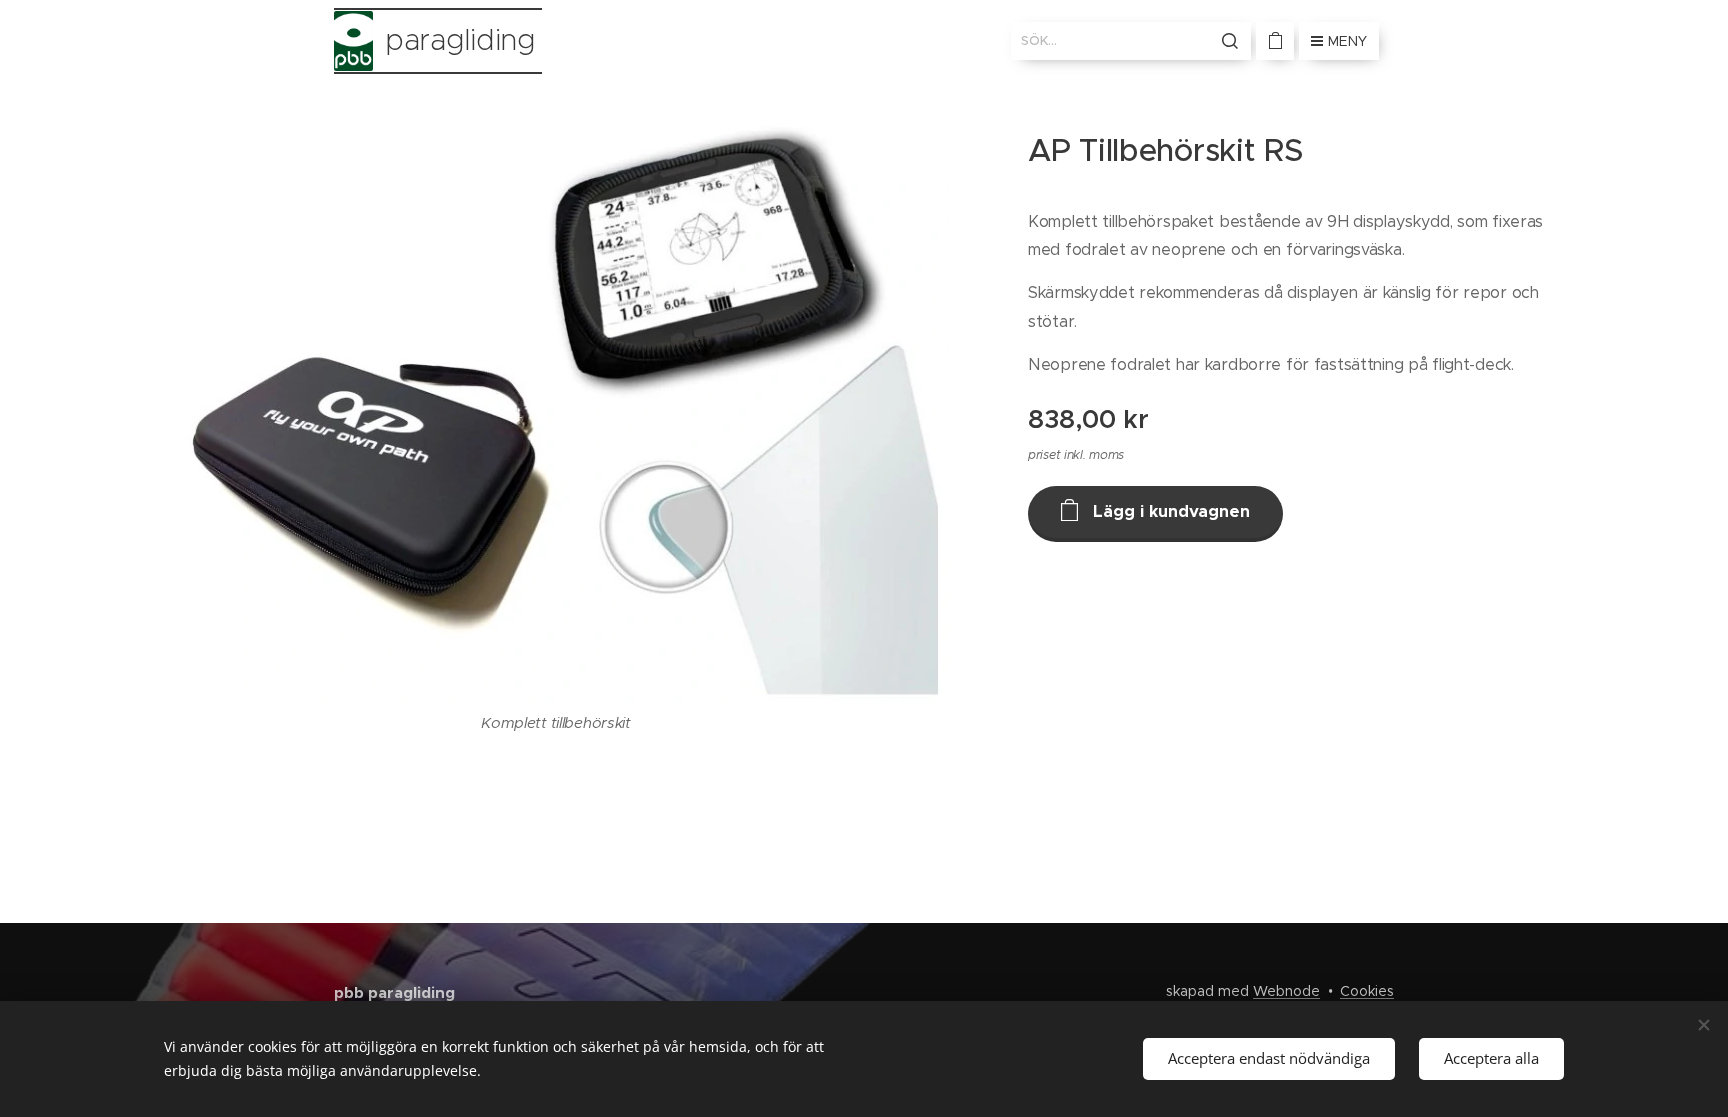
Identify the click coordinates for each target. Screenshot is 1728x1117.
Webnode (1286, 991)
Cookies (1367, 991)
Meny (1347, 41)
